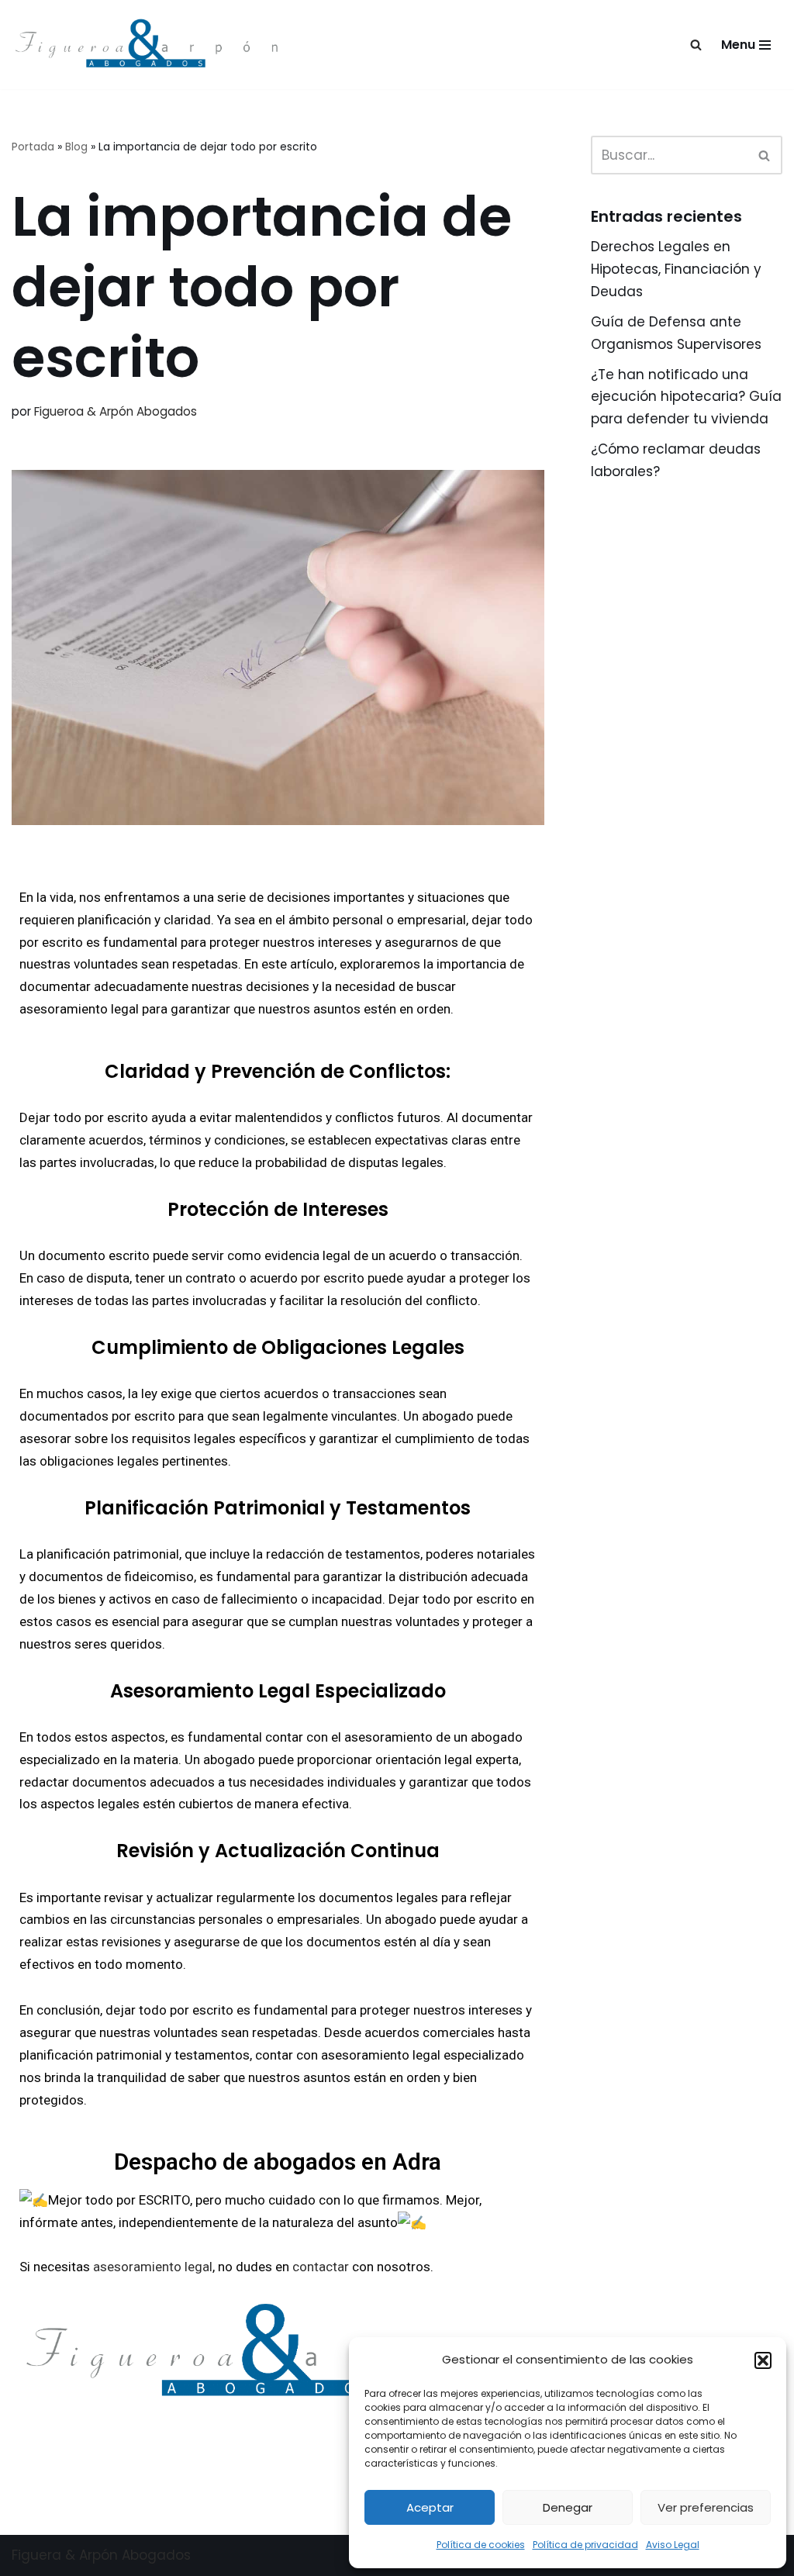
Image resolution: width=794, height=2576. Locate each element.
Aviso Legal (673, 2545)
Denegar (568, 2507)
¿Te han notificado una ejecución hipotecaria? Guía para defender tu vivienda (686, 397)
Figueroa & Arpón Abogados (116, 411)
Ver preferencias (706, 2507)
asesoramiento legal (153, 2267)
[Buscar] (696, 45)
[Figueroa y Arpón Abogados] (151, 45)
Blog (76, 147)
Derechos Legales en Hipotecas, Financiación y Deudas (676, 269)
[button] (763, 2360)
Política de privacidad (585, 2545)
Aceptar (430, 2507)
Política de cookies (481, 2545)
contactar (321, 2267)
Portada (33, 147)
